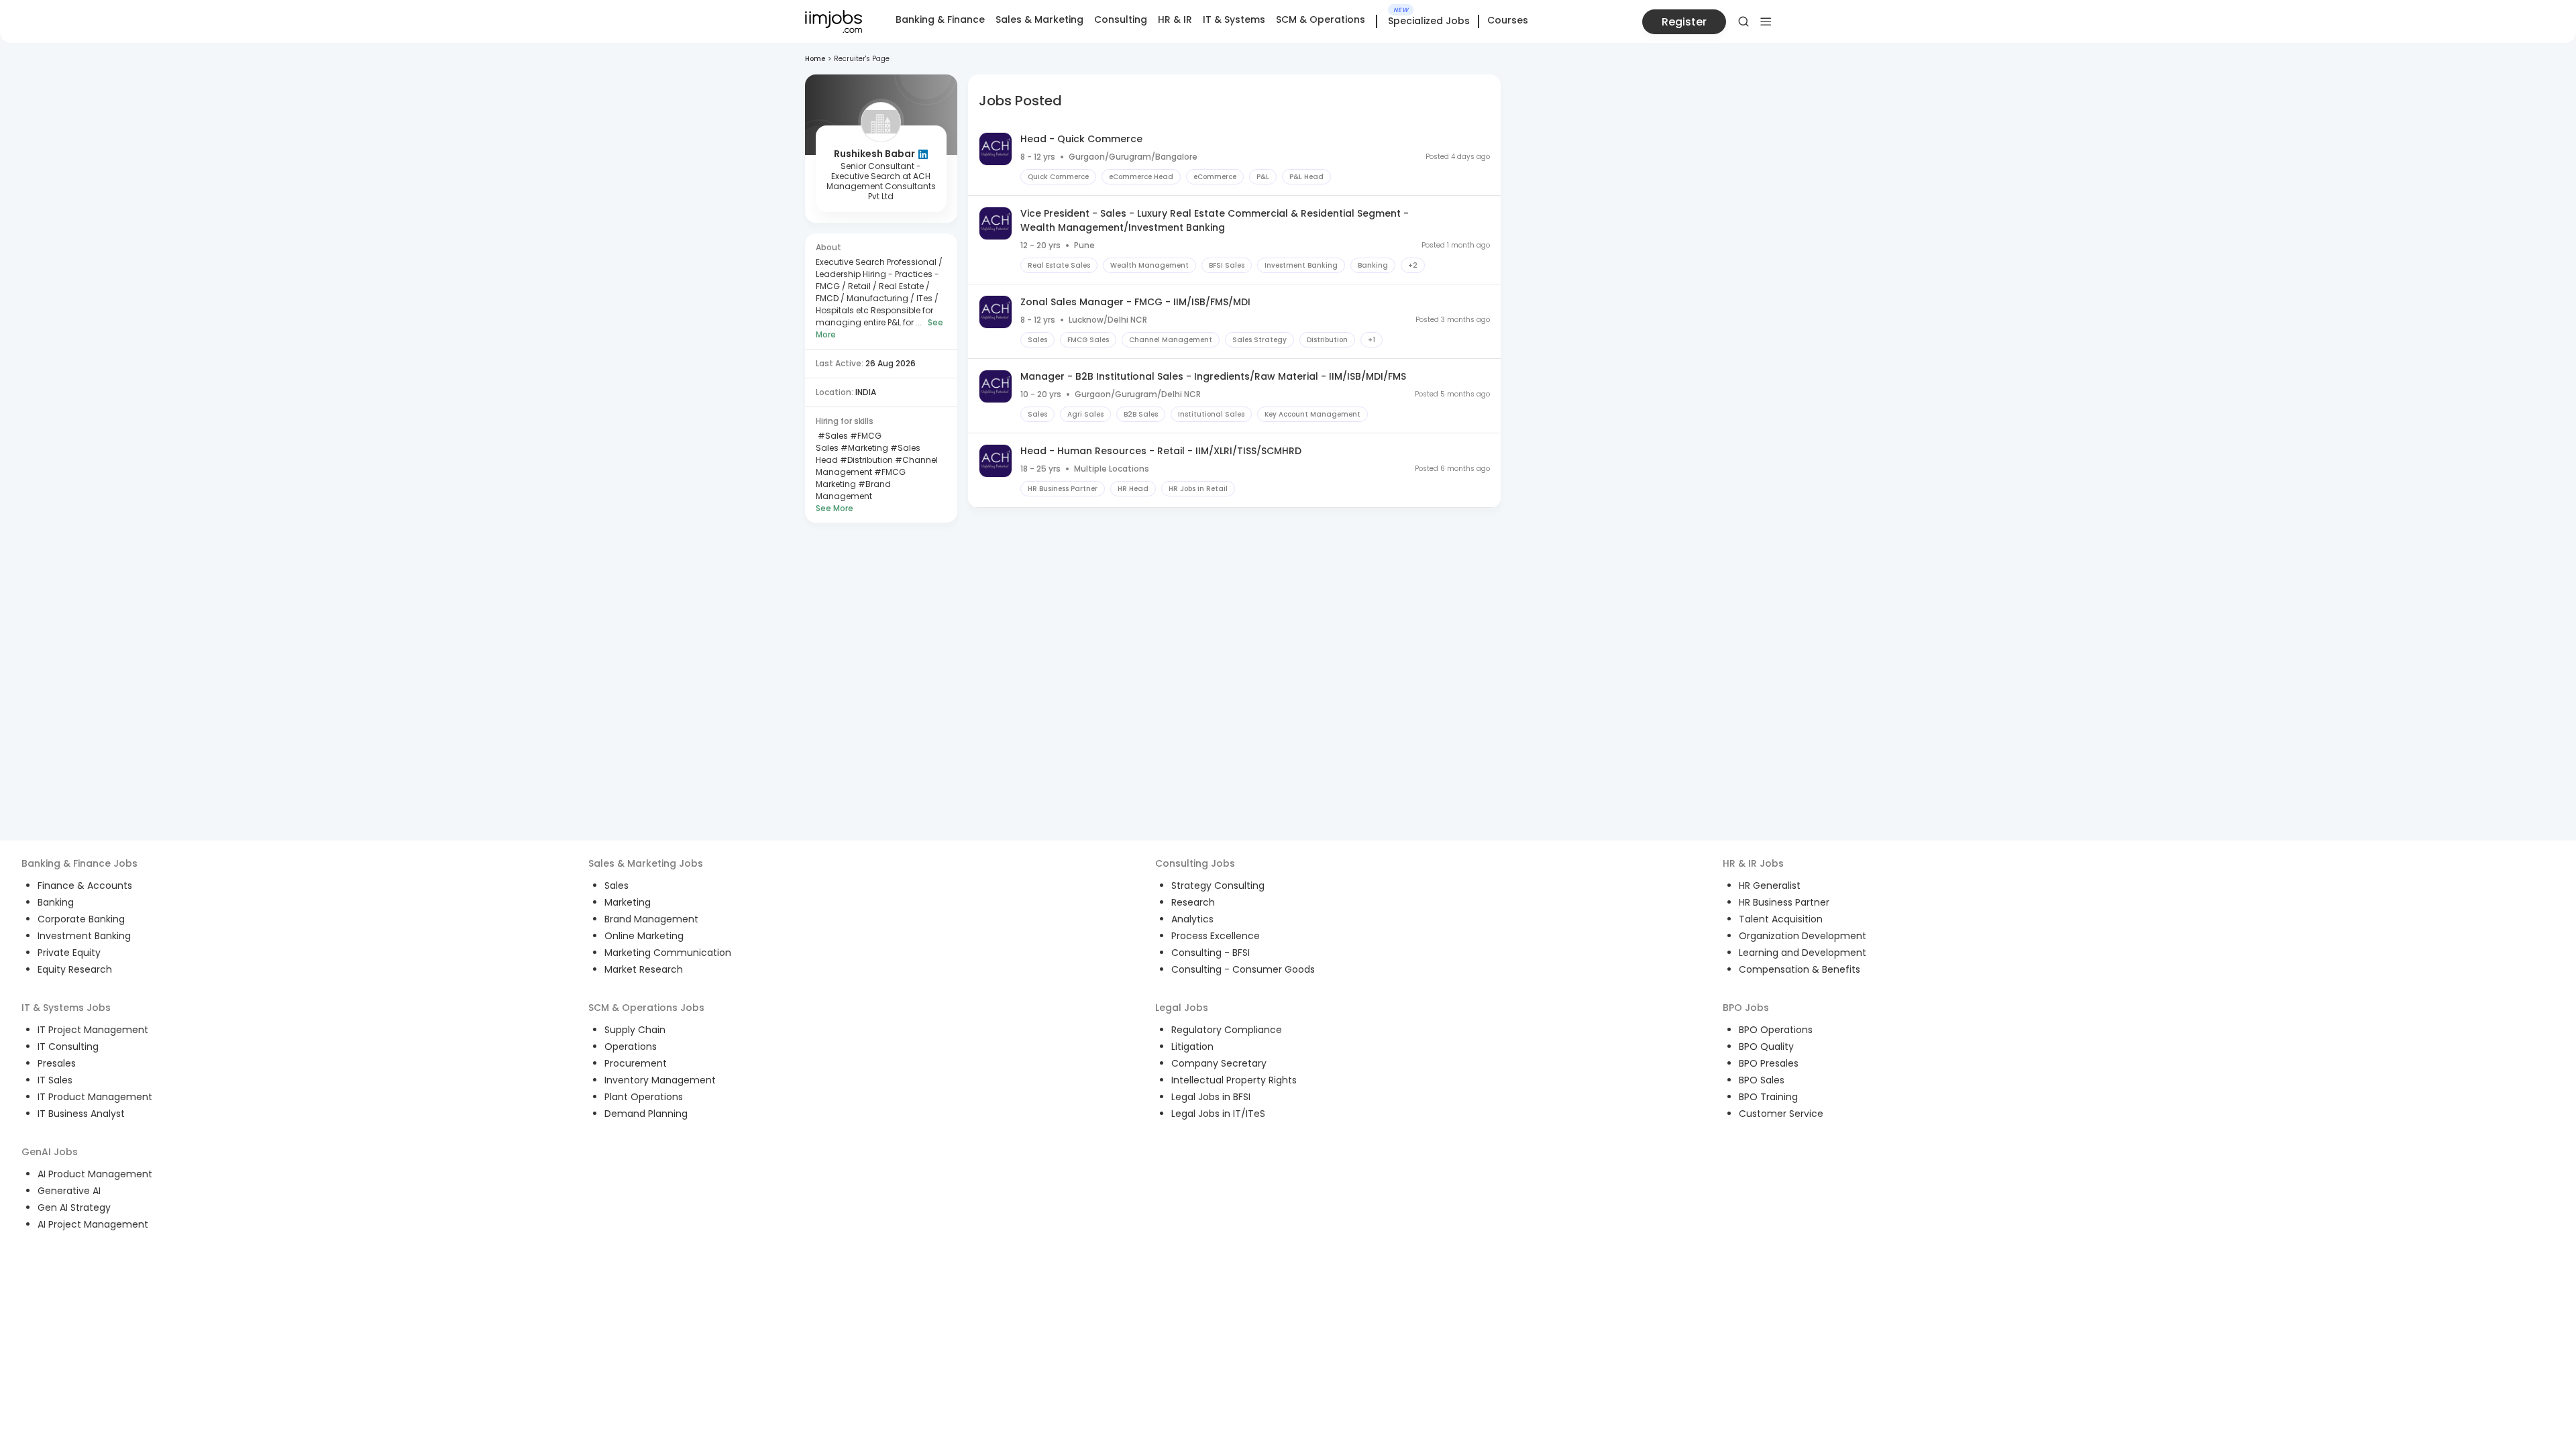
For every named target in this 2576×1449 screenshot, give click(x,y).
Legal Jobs (1182, 1008)
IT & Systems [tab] (1234, 19)
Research (1193, 902)
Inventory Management (660, 1080)
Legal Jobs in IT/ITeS (1218, 1114)
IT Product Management (95, 1097)
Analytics (1192, 919)
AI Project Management (93, 1224)
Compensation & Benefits (1800, 969)
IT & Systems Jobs (66, 1008)
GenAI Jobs (50, 1152)
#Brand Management (853, 490)
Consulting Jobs (1195, 863)
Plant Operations (644, 1097)
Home (815, 59)
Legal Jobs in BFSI (1211, 1097)
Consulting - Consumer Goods (1243, 969)
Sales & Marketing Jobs (646, 863)
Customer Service (1781, 1114)
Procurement (636, 1063)
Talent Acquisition (1781, 919)
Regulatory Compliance (1227, 1030)
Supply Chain (635, 1030)
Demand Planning (646, 1114)
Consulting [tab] (1121, 19)
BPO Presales (1769, 1063)
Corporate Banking (81, 919)
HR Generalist (1770, 885)
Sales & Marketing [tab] (1039, 19)
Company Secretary (1219, 1063)
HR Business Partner (1784, 902)
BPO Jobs (1746, 1008)
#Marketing (863, 448)
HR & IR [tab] (1175, 19)
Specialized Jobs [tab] (1429, 21)
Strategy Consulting (1218, 885)
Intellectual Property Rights (1234, 1080)
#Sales (832, 436)
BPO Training (1768, 1097)
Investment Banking (84, 936)
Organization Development (1803, 936)
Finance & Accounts (85, 885)
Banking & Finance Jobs (79, 863)
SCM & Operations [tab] (1321, 19)
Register (1684, 22)
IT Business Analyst (81, 1114)
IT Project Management (93, 1030)
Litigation (1192, 1046)
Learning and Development (1803, 953)
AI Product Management (95, 1174)
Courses (1508, 20)
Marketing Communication (668, 953)
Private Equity (69, 953)
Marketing (628, 902)
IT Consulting (68, 1046)
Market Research (644, 969)
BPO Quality (1766, 1046)
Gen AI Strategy (74, 1207)
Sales (616, 885)
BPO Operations (1776, 1030)
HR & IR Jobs (1753, 863)
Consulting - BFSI (1211, 953)
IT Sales (55, 1080)
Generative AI (69, 1191)
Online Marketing (644, 936)
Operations (631, 1046)
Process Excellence (1216, 936)
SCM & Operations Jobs (646, 1008)
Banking (56, 902)
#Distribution (865, 460)
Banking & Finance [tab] (940, 19)
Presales (57, 1063)
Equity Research (75, 969)
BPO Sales (1762, 1080)
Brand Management (651, 919)
